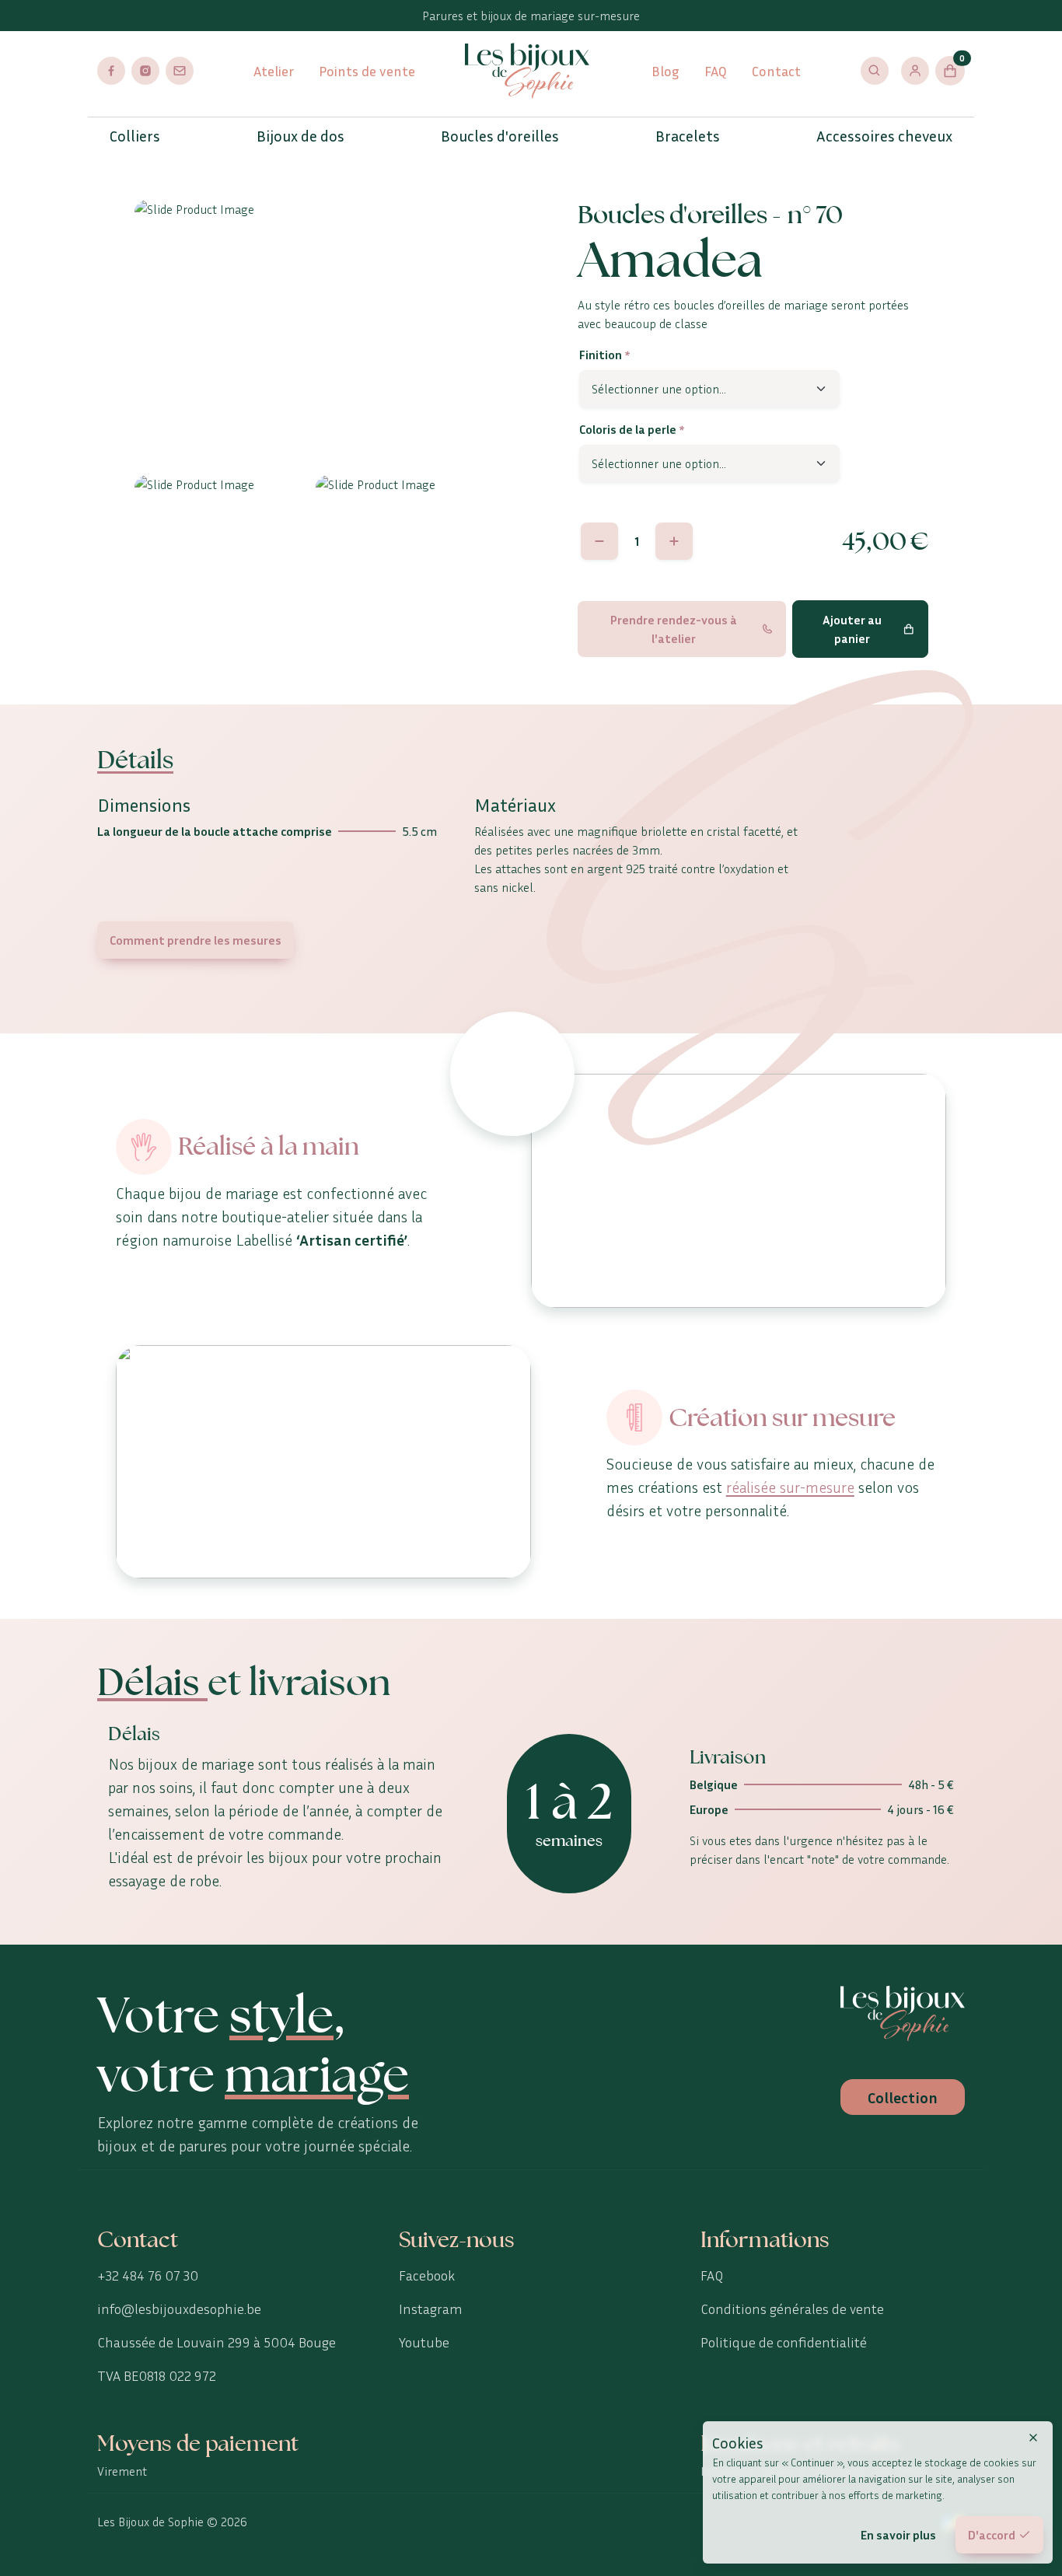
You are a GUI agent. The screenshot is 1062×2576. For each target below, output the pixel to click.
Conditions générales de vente (792, 2309)
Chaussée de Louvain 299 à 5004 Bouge (217, 2342)
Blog (665, 71)
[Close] (1033, 2438)
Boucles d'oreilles (500, 135)
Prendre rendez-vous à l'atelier (674, 629)
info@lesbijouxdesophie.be (179, 2309)
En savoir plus (898, 2535)
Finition (604, 355)
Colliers (135, 135)
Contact (776, 71)
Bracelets (688, 135)
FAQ (716, 71)
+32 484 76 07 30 (148, 2275)
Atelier (274, 71)
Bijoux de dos (300, 135)
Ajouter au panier (852, 629)
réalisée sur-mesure (790, 1487)
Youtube (424, 2342)
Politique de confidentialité (784, 2342)
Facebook (427, 2275)
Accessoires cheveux (884, 135)
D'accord (992, 2535)
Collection (903, 2097)
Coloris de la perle (632, 429)
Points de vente (367, 71)
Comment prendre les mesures (196, 940)
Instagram (431, 2309)
